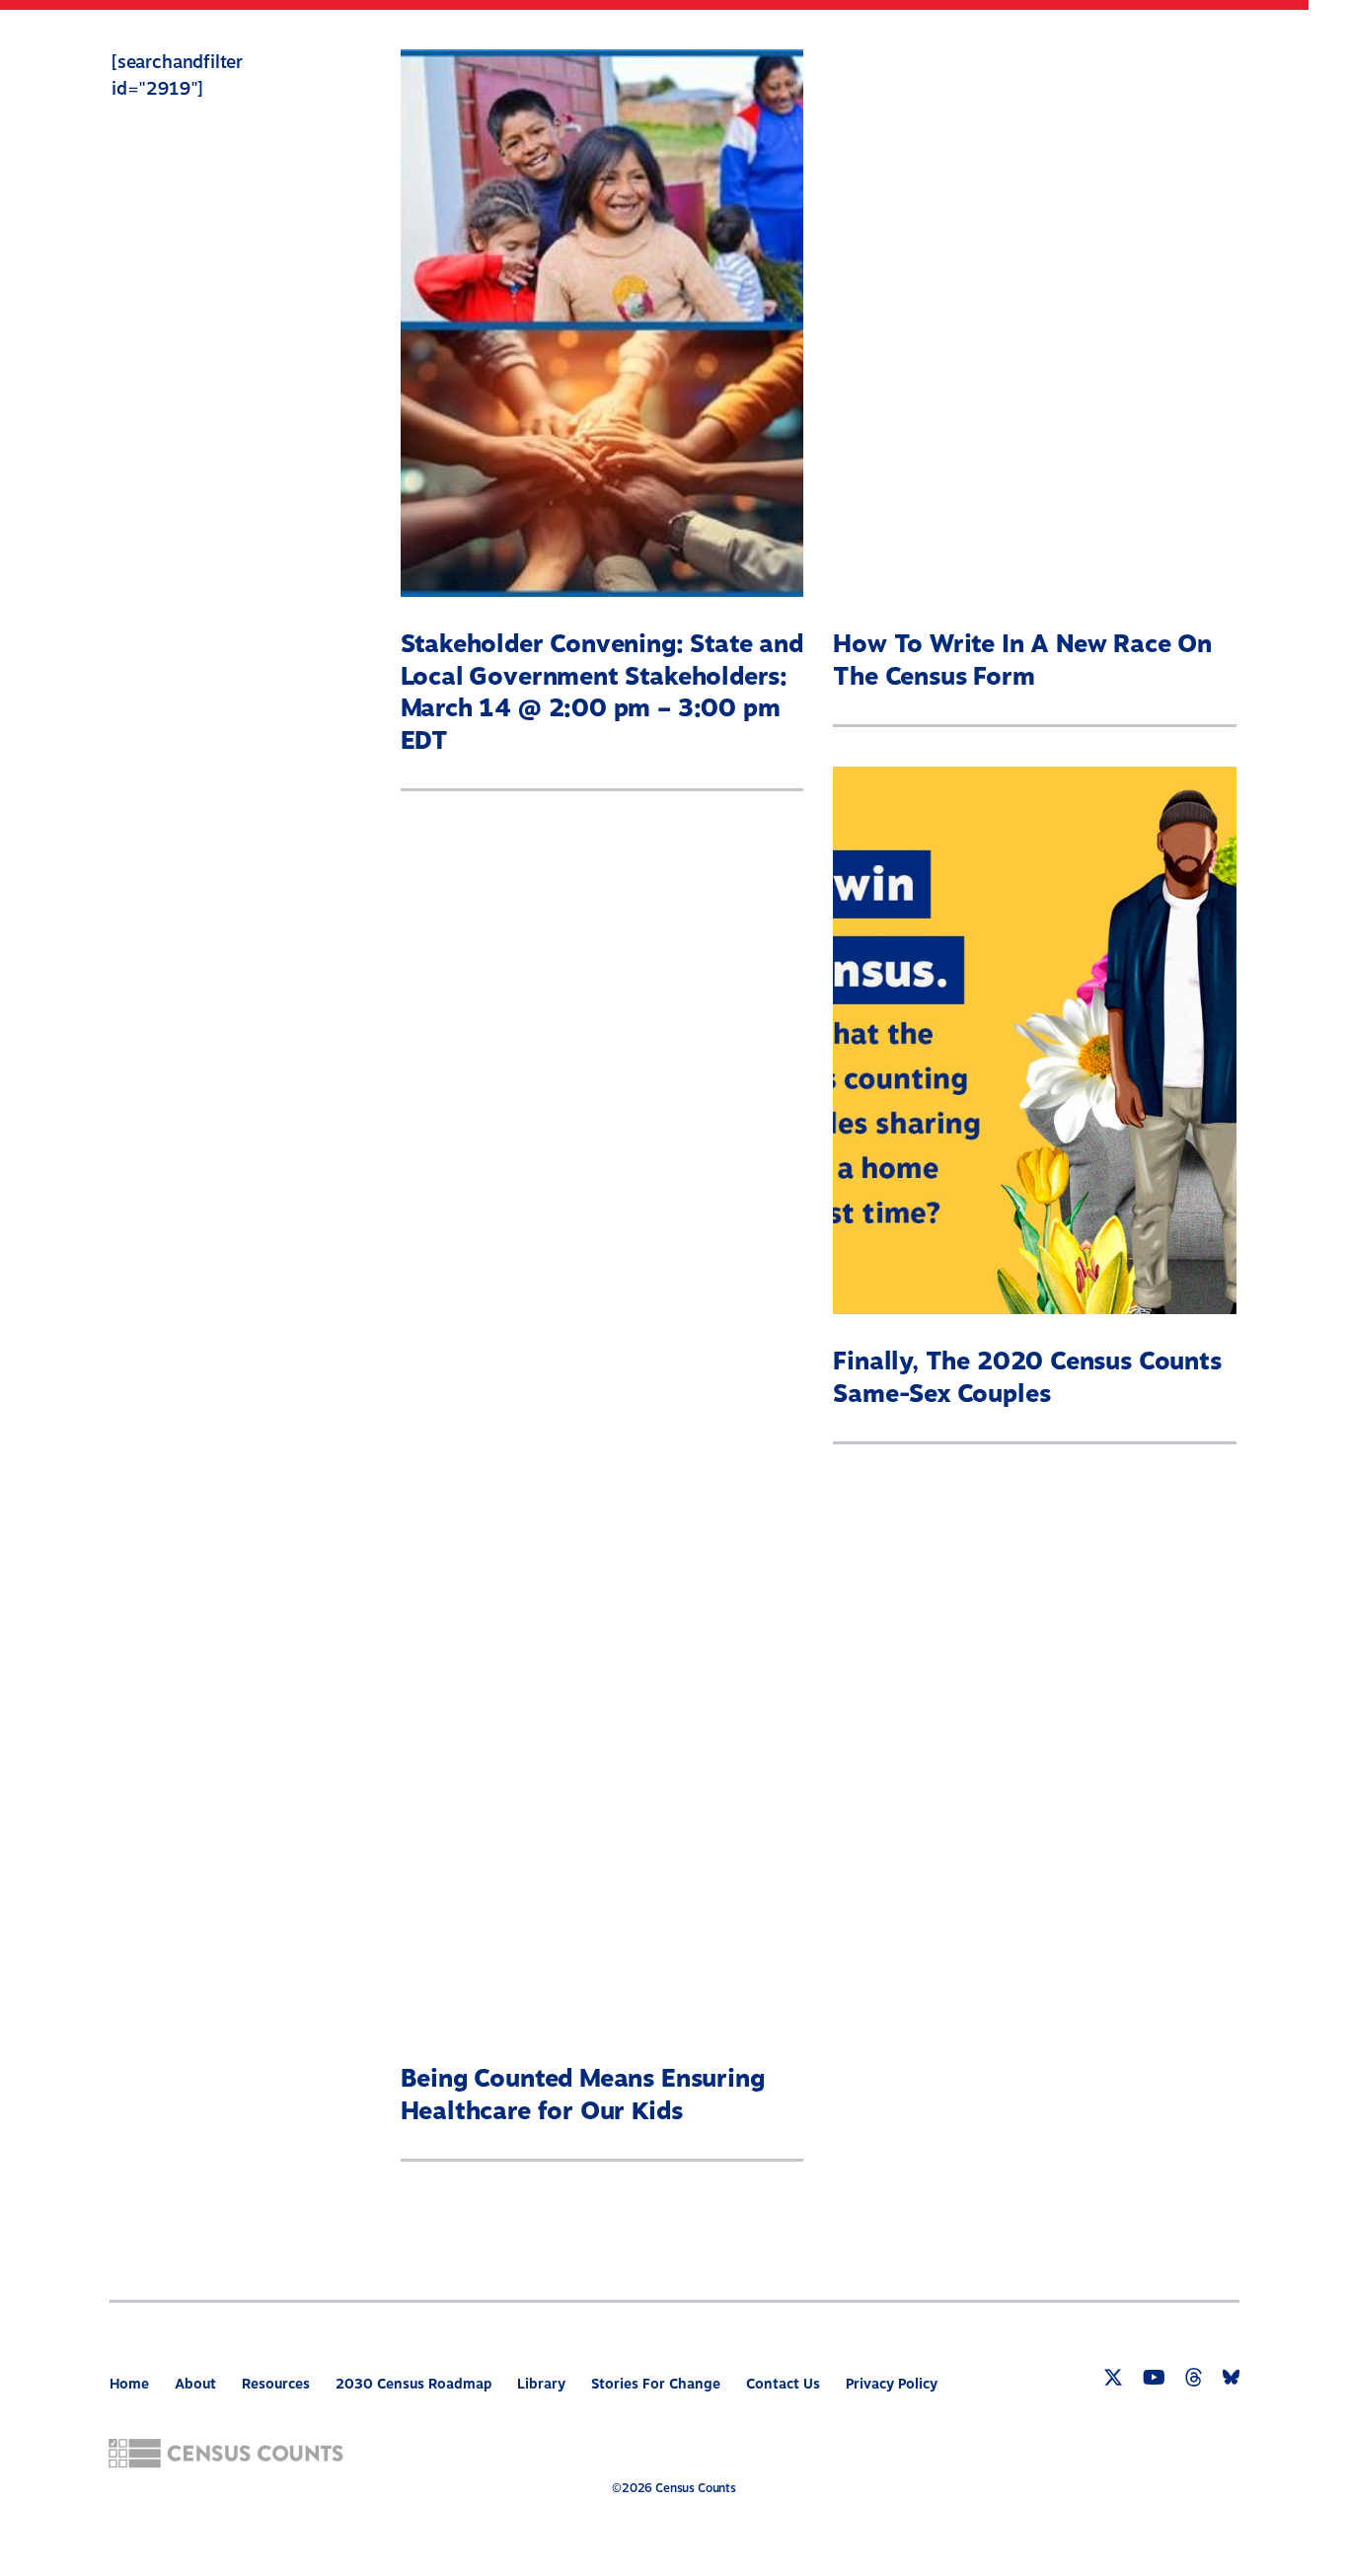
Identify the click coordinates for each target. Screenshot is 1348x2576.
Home (129, 2384)
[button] (1268, 48)
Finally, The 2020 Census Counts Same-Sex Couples (1027, 1378)
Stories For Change (656, 2384)
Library (541, 2384)
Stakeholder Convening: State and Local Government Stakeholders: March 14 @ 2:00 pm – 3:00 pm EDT (602, 693)
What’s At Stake (789, 45)
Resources (1162, 45)
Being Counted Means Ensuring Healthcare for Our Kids (583, 2095)
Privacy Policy (892, 2384)
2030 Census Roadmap (987, 45)
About (656, 45)
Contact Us (783, 2384)
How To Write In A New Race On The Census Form (1022, 661)
